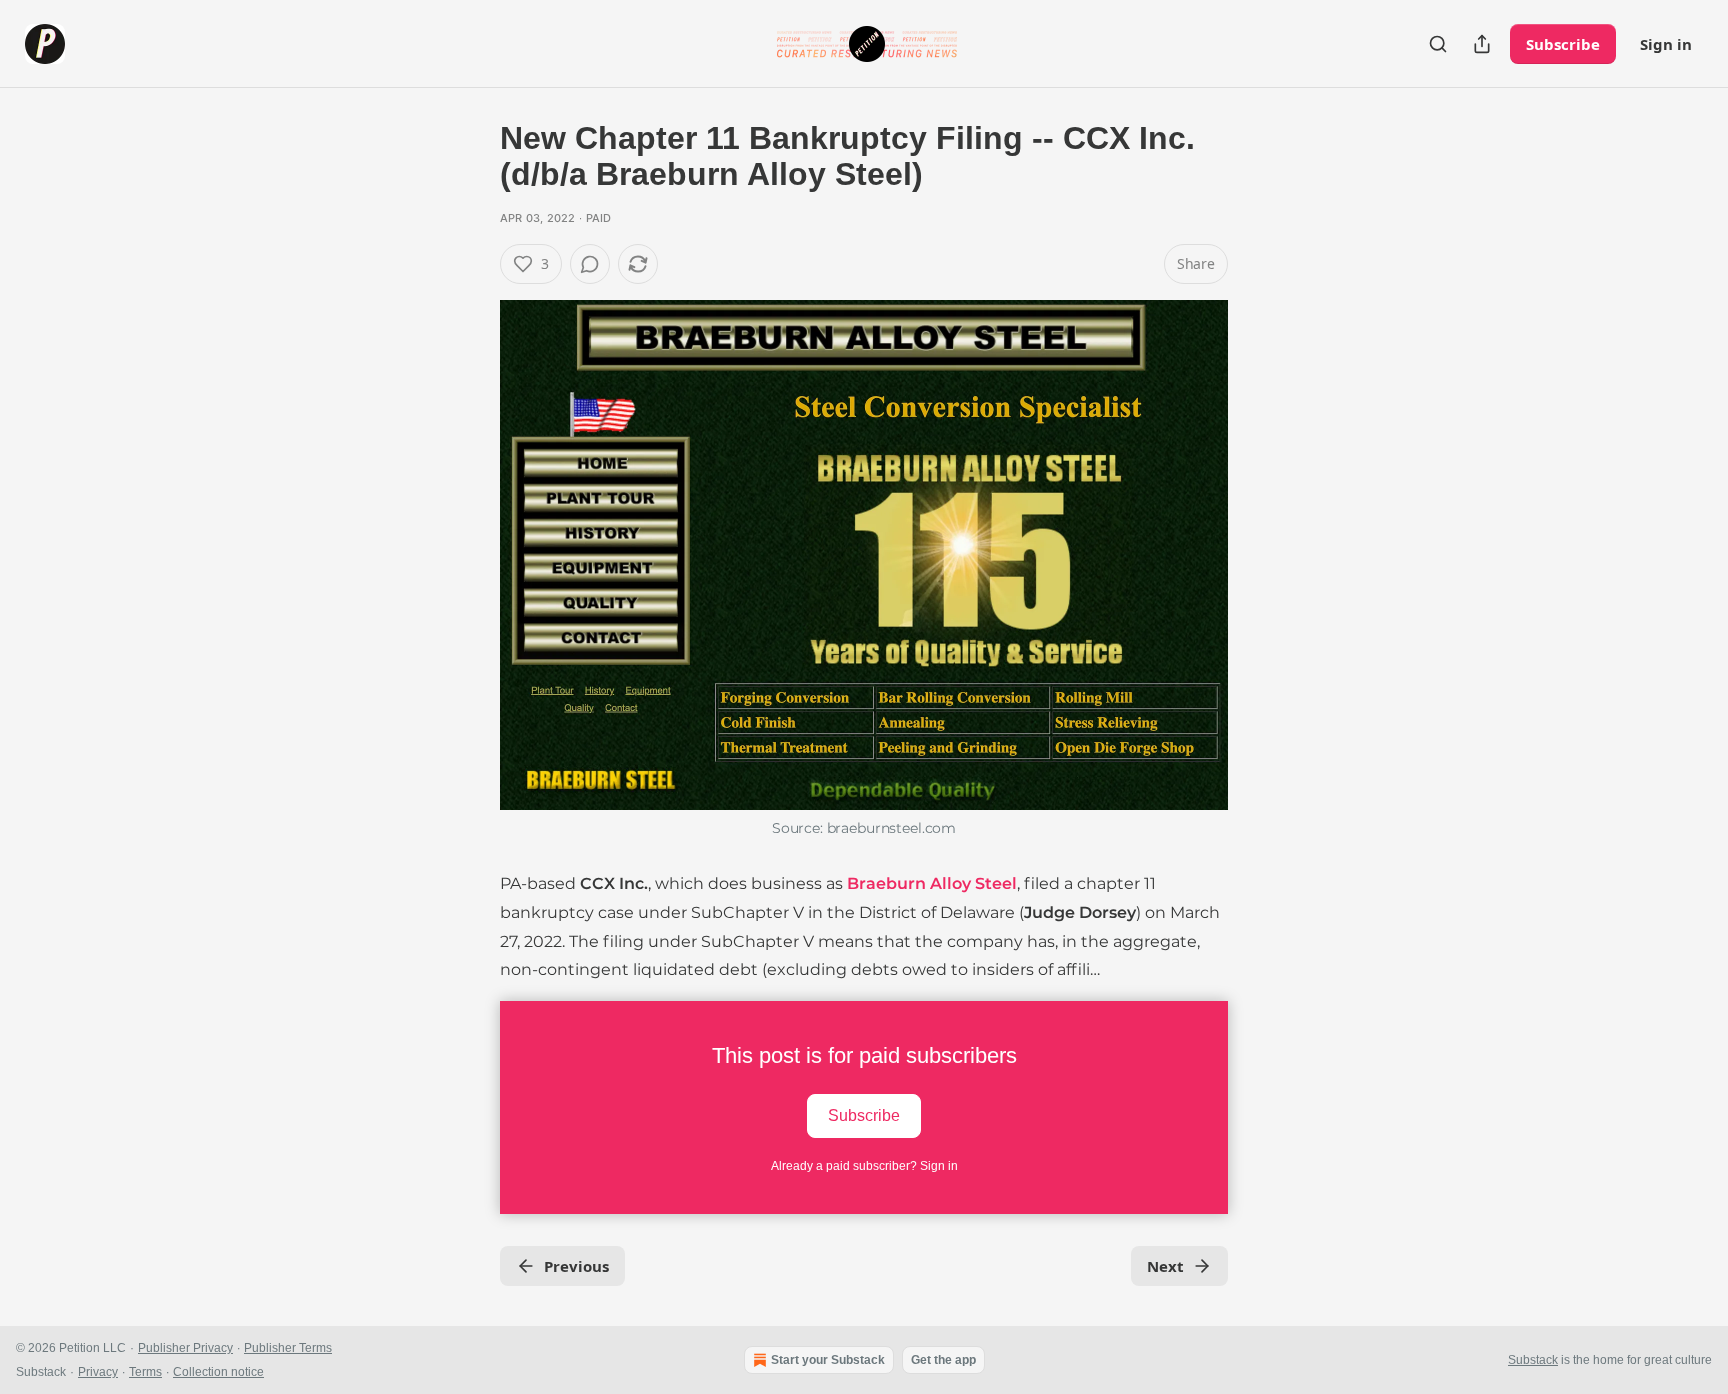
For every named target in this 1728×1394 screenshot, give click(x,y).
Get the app (943, 1360)
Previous (576, 1266)
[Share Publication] (1482, 44)
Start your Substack (828, 1360)
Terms (145, 1372)
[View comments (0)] (590, 264)
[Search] (1438, 44)
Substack (1533, 1360)
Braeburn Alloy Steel (932, 883)
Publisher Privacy (185, 1348)
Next (1165, 1266)
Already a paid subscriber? (864, 1166)
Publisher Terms (288, 1348)
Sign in (1666, 44)
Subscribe (1563, 44)
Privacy (98, 1372)
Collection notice (218, 1372)
